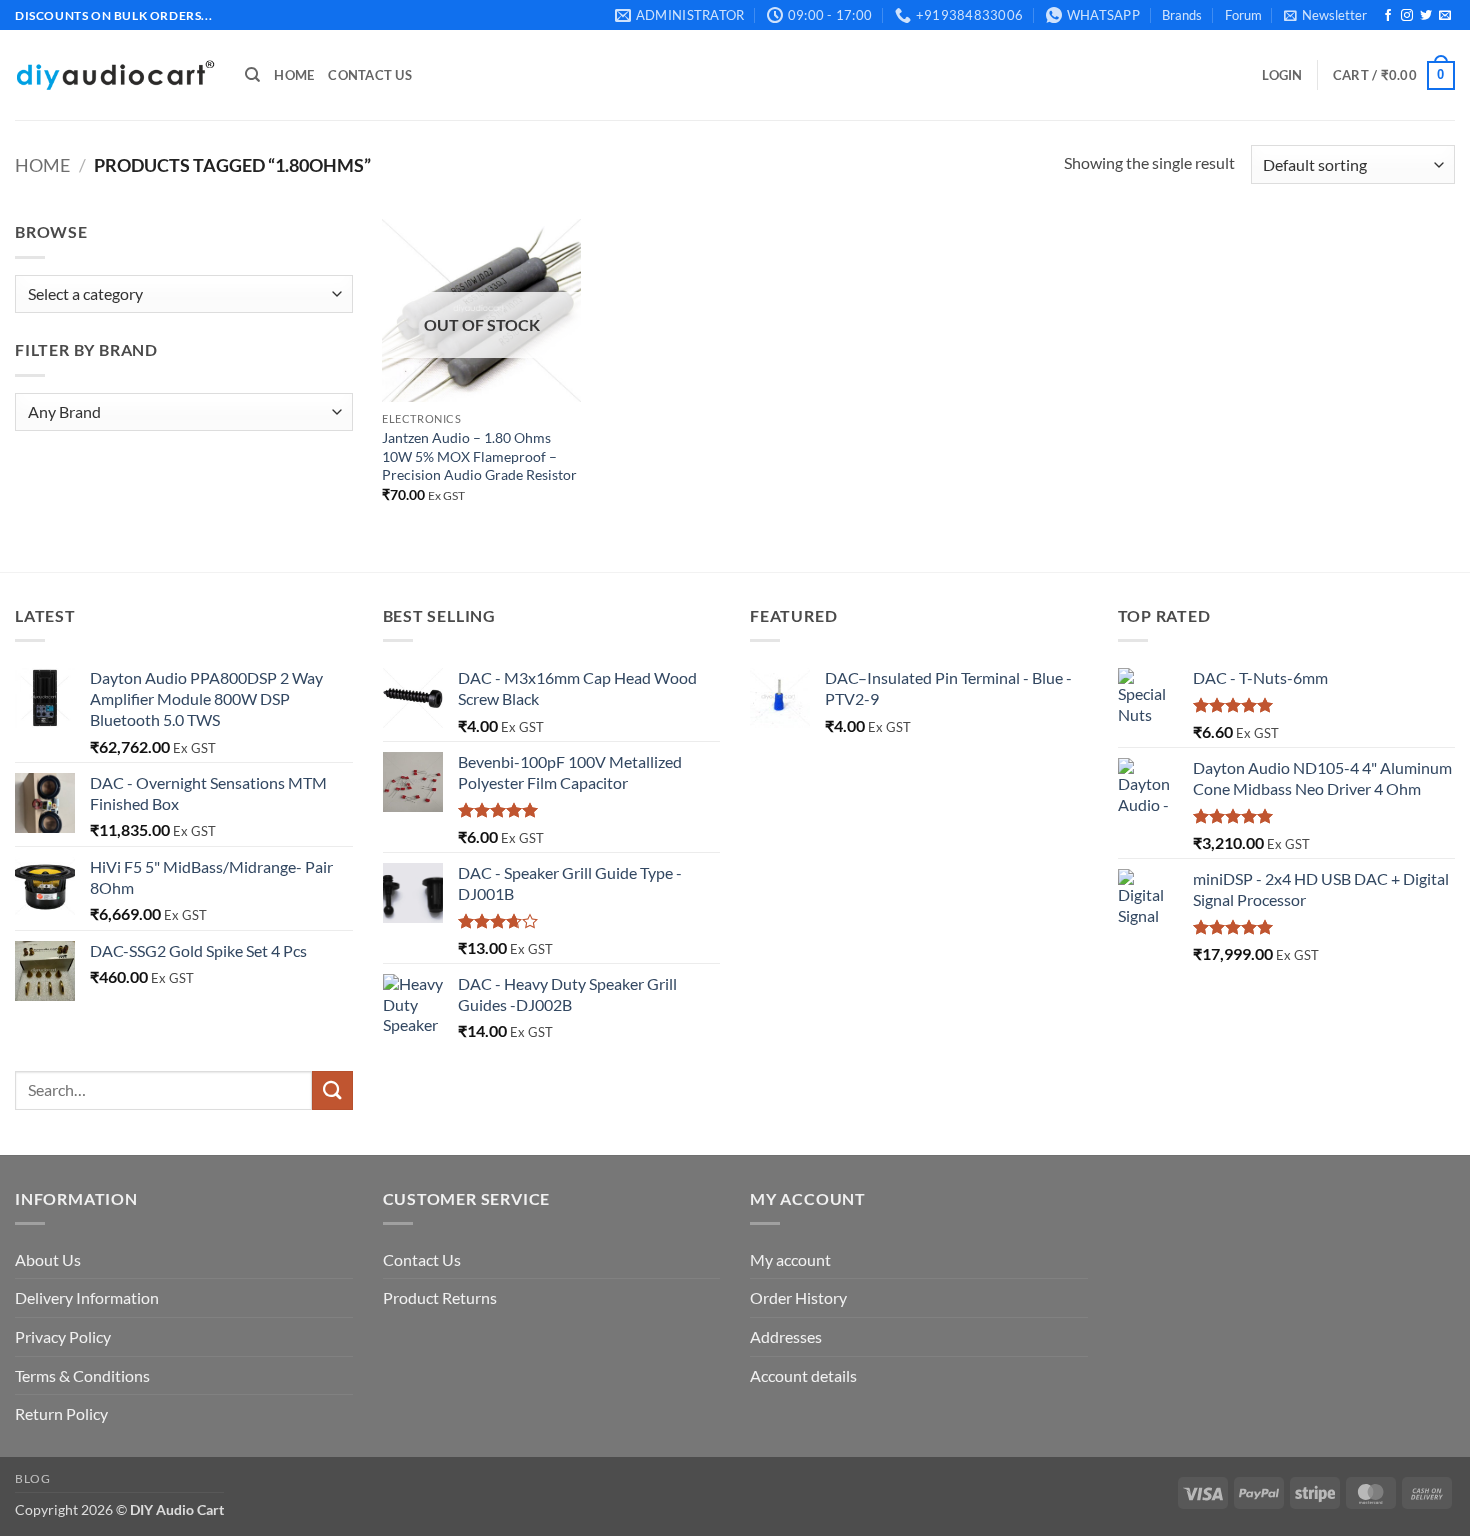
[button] (1325, 15)
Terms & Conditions (82, 1375)
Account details (803, 1375)
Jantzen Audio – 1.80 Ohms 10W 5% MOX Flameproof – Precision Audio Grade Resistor (479, 456)
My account (790, 1259)
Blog (32, 1478)
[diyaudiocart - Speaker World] (115, 75)
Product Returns (440, 1297)
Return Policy (61, 1413)
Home (294, 75)
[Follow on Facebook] (1388, 16)
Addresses (786, 1336)
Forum (1243, 15)
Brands (1182, 15)
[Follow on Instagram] (1407, 16)
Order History (798, 1297)
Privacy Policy (63, 1336)
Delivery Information (87, 1297)
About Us (48, 1259)
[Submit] (332, 1090)
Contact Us (370, 75)
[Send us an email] (1445, 16)
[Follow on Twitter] (1426, 16)
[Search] (252, 75)
